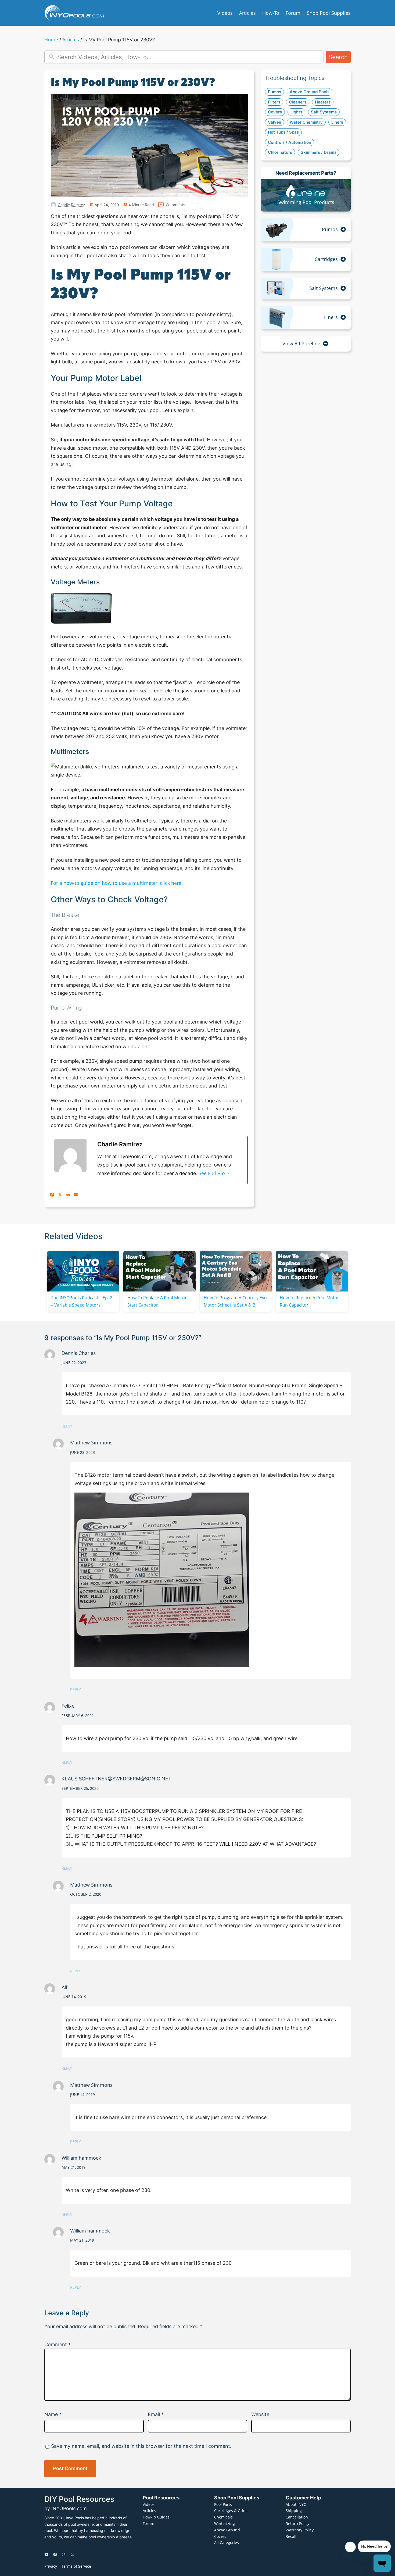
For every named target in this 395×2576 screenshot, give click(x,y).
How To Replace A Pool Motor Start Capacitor (157, 1301)
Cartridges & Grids (231, 2511)
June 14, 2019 (74, 1997)
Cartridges (326, 259)
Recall (291, 2536)
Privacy (51, 2566)
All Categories (227, 2543)
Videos (149, 2504)
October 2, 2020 (86, 1894)
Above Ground (227, 2530)
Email (156, 2414)
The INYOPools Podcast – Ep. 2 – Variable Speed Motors (82, 1301)
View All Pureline (301, 344)
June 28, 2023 (82, 1452)
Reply (67, 1426)
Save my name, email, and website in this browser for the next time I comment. (141, 2446)
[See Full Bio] (228, 1173)
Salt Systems (324, 288)
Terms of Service (76, 2566)
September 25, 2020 (80, 1788)
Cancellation (297, 2517)
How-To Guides (156, 2517)
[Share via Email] (76, 1195)
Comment (58, 2344)
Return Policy (297, 2523)
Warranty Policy (300, 2530)
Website (260, 2414)
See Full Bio (212, 1173)
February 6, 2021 (78, 1715)
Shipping (294, 2511)
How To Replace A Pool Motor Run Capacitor (309, 1301)
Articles (71, 40)
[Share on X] (60, 1195)
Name (53, 2414)
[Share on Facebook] (52, 1195)
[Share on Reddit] (68, 1195)
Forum (148, 2523)
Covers (220, 2536)
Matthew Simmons (91, 1443)
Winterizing (225, 2523)
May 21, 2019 (73, 2167)
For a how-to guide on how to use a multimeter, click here (116, 883)
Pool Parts (223, 2504)
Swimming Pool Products (306, 202)
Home (51, 40)
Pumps (330, 229)
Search (338, 57)
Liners (331, 317)
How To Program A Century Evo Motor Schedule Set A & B (235, 1301)
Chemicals (223, 2517)
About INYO (296, 2504)
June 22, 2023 (74, 1363)
